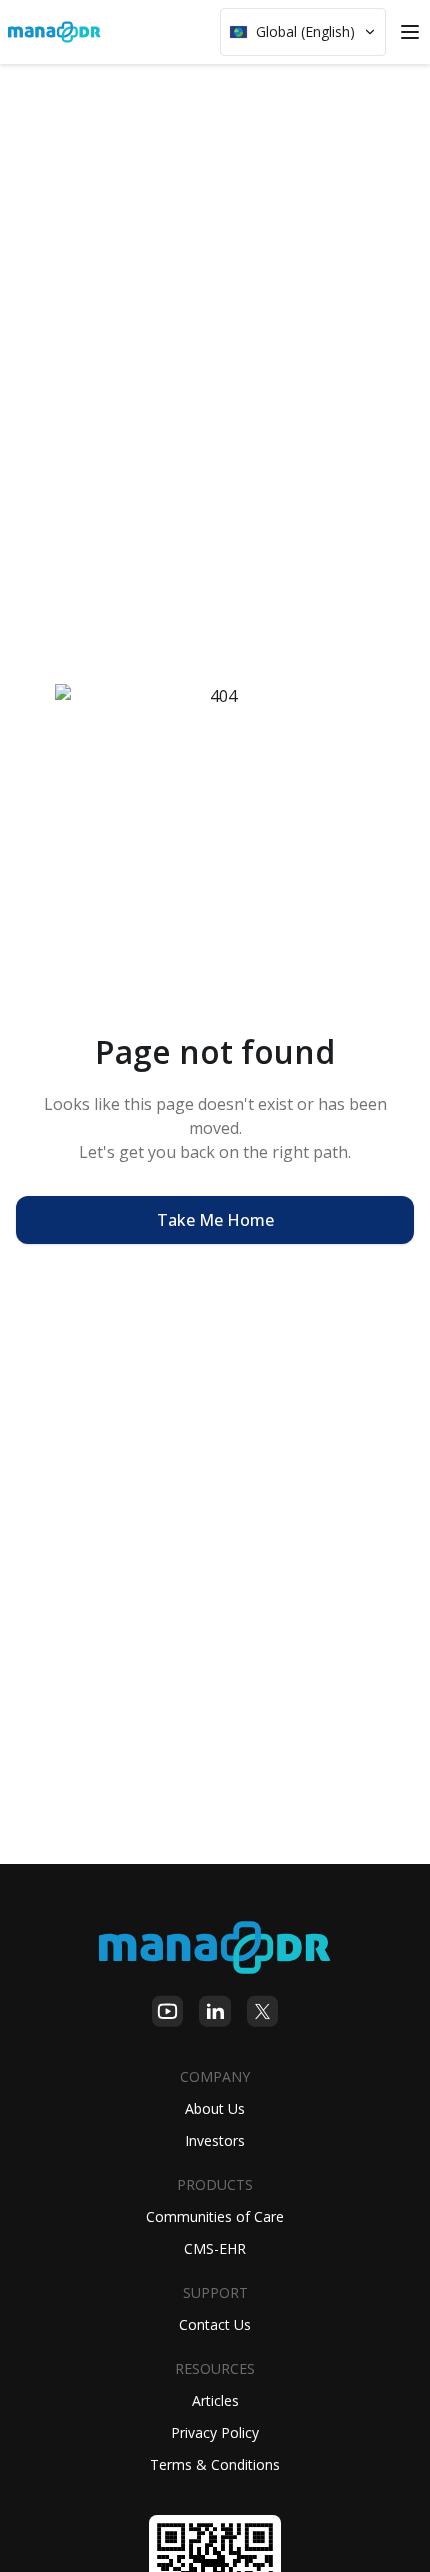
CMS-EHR (215, 2248)
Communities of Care (215, 2216)
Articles (215, 2400)
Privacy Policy (215, 2432)
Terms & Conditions (215, 2464)
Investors (215, 2140)
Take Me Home (215, 1220)
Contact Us (215, 2324)
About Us (215, 2108)
